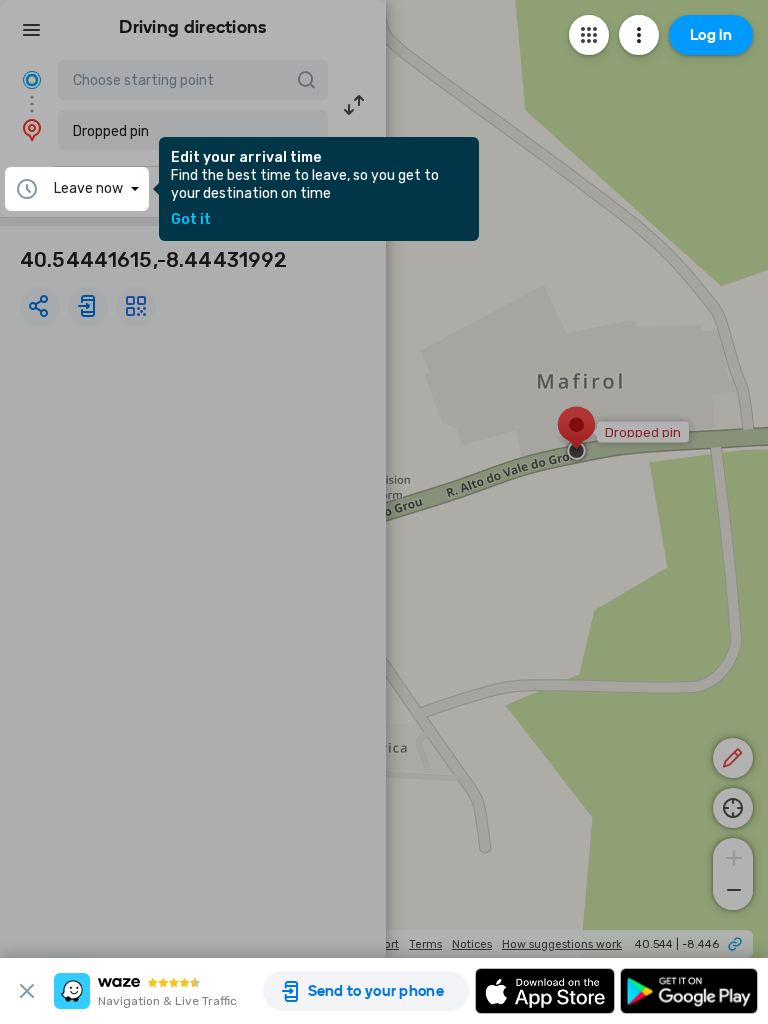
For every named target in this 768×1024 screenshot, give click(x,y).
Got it (191, 220)
